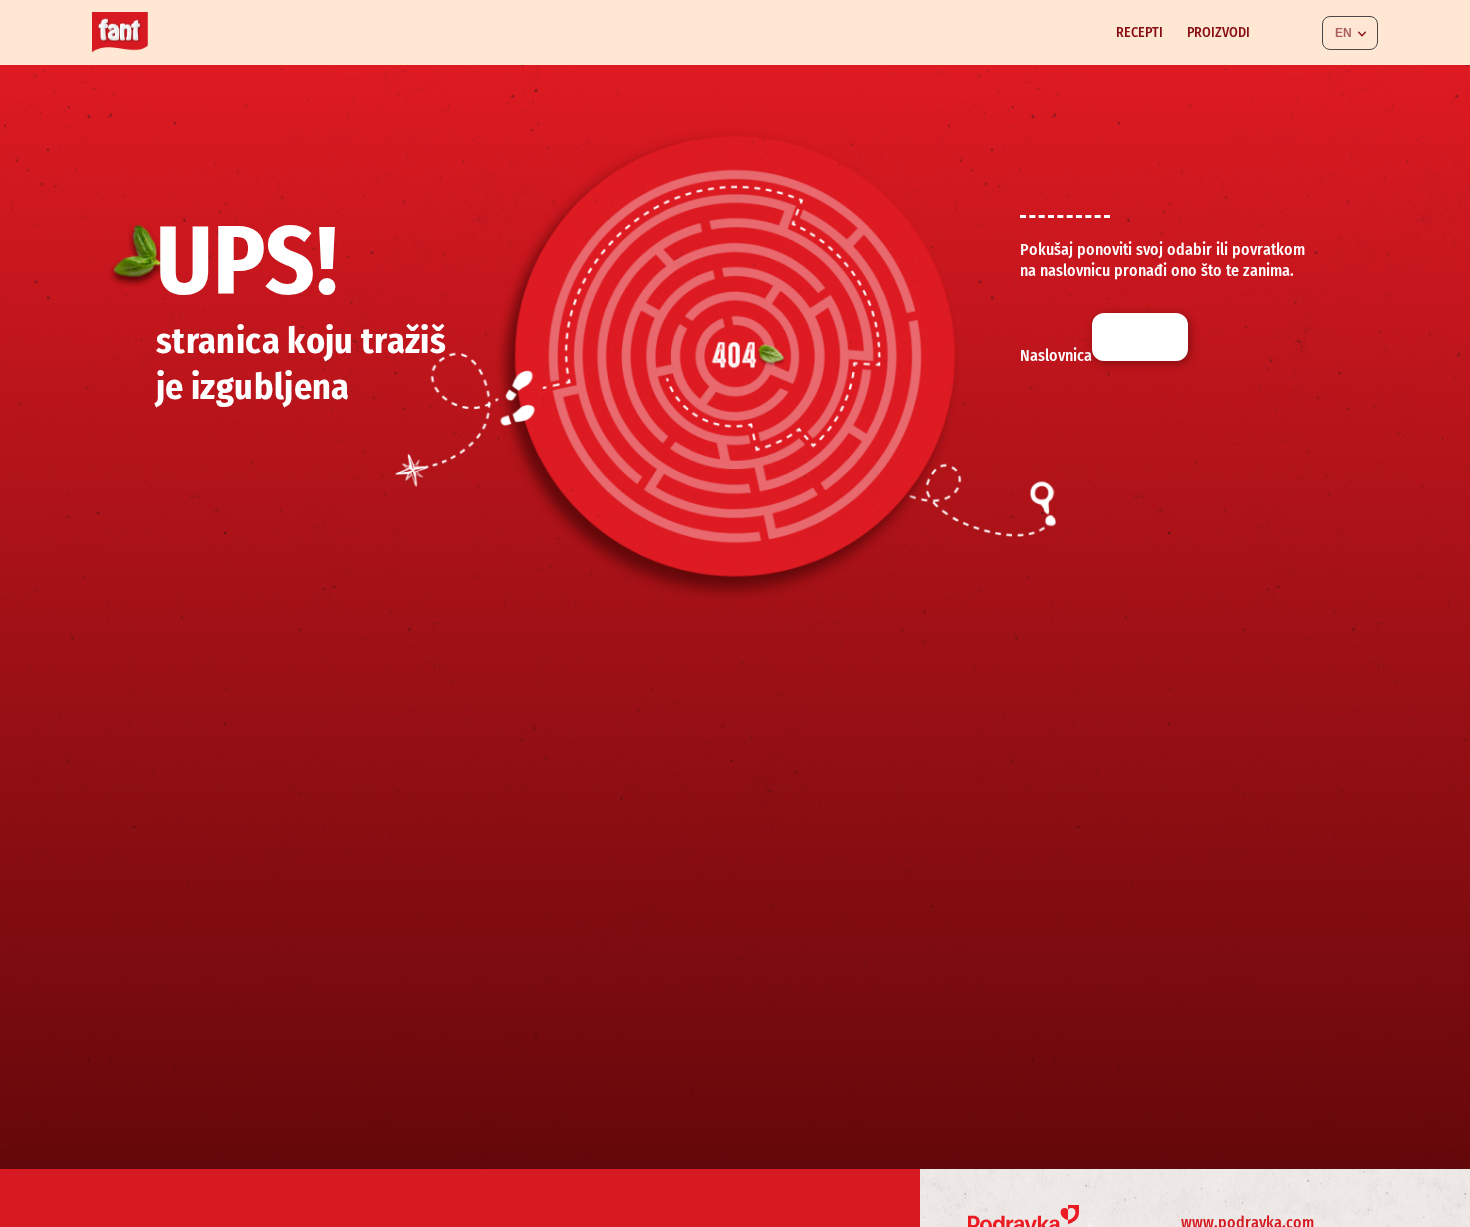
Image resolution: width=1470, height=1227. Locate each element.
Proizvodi (1218, 32)
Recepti (1139, 32)
